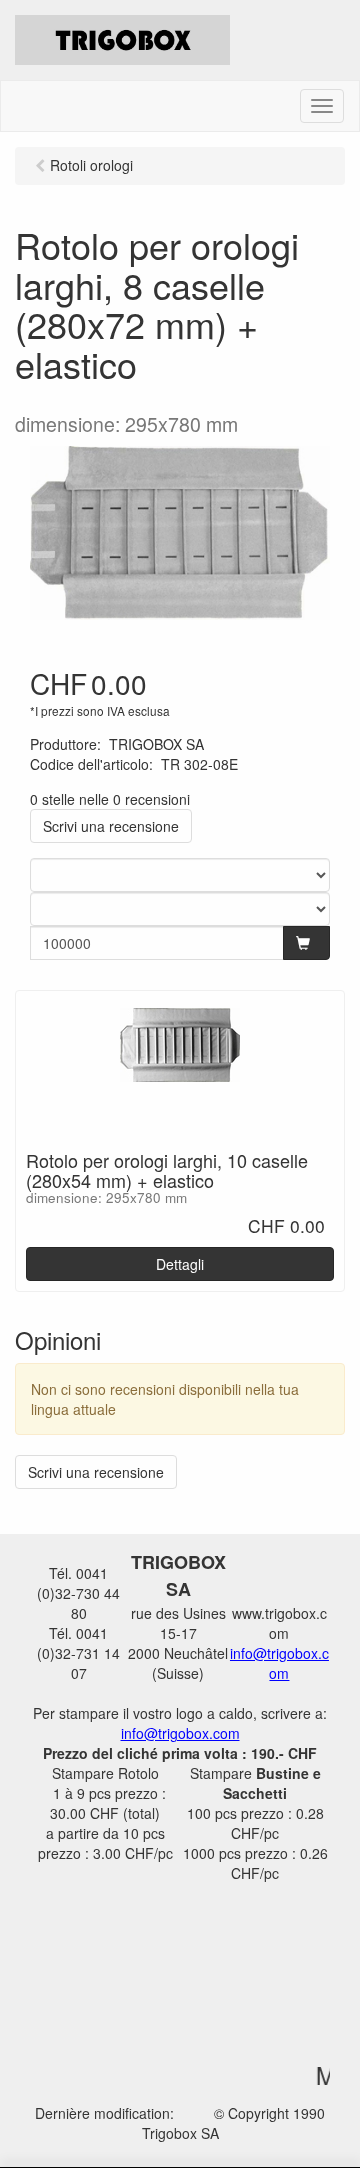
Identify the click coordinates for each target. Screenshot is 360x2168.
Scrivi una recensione (111, 826)
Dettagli (180, 1264)
